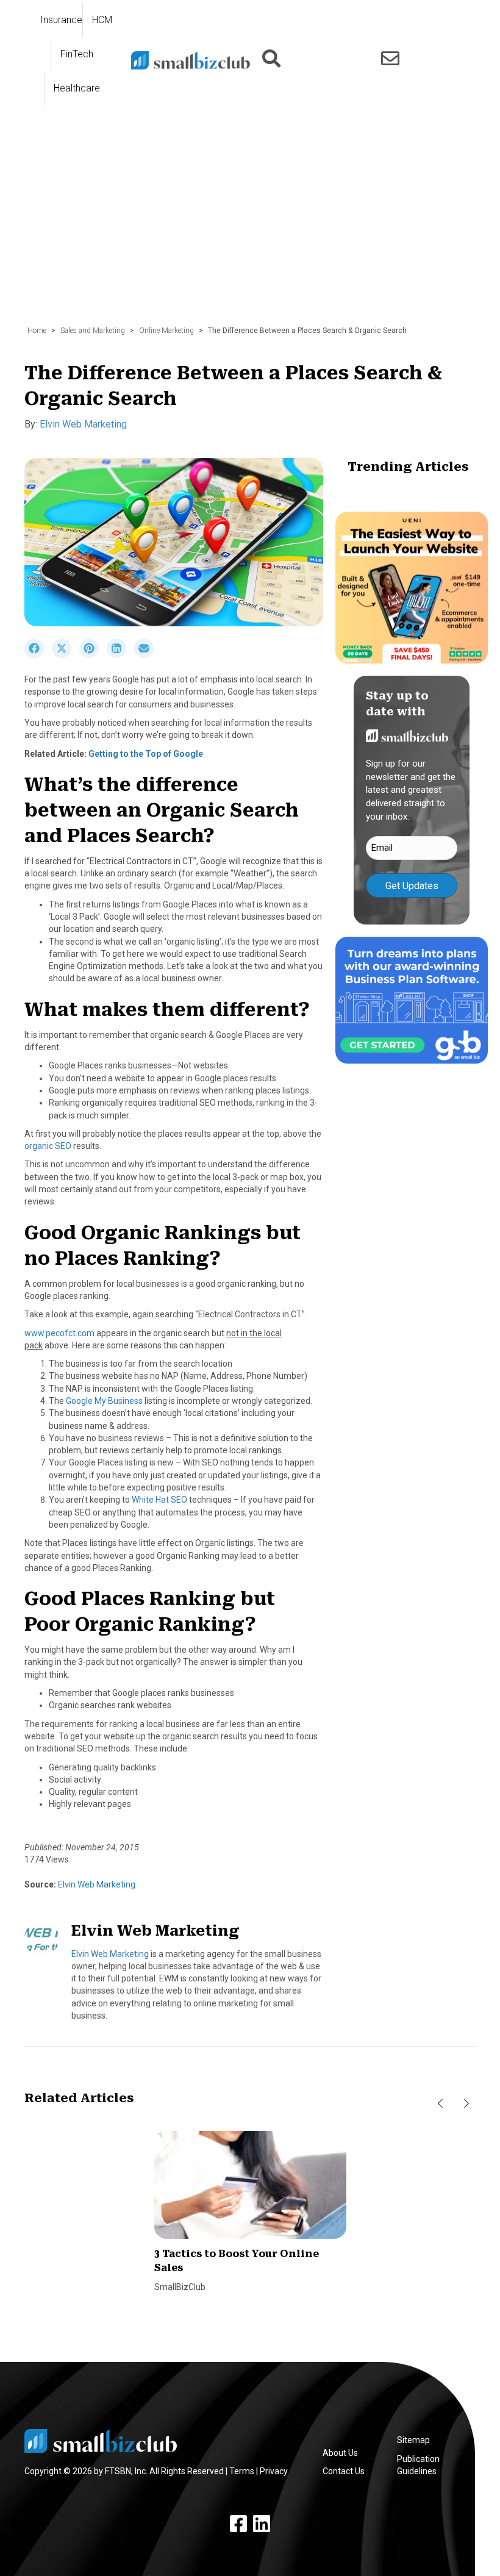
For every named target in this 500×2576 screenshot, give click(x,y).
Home (37, 331)
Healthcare (77, 88)
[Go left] (440, 2104)
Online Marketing (166, 331)
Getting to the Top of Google (146, 754)
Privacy (274, 2471)
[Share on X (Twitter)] (66, 655)
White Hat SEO (159, 1500)
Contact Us (344, 2471)
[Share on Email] (147, 655)
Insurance (61, 20)
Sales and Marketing (93, 331)
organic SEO (48, 1146)
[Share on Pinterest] (93, 655)
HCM (102, 20)
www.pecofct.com (59, 1333)
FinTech (77, 54)
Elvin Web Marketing (83, 424)
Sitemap (413, 2440)
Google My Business (104, 1401)
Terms (242, 2471)
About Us (340, 2453)
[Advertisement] (250, 228)
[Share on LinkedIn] (120, 655)
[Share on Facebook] (38, 655)
